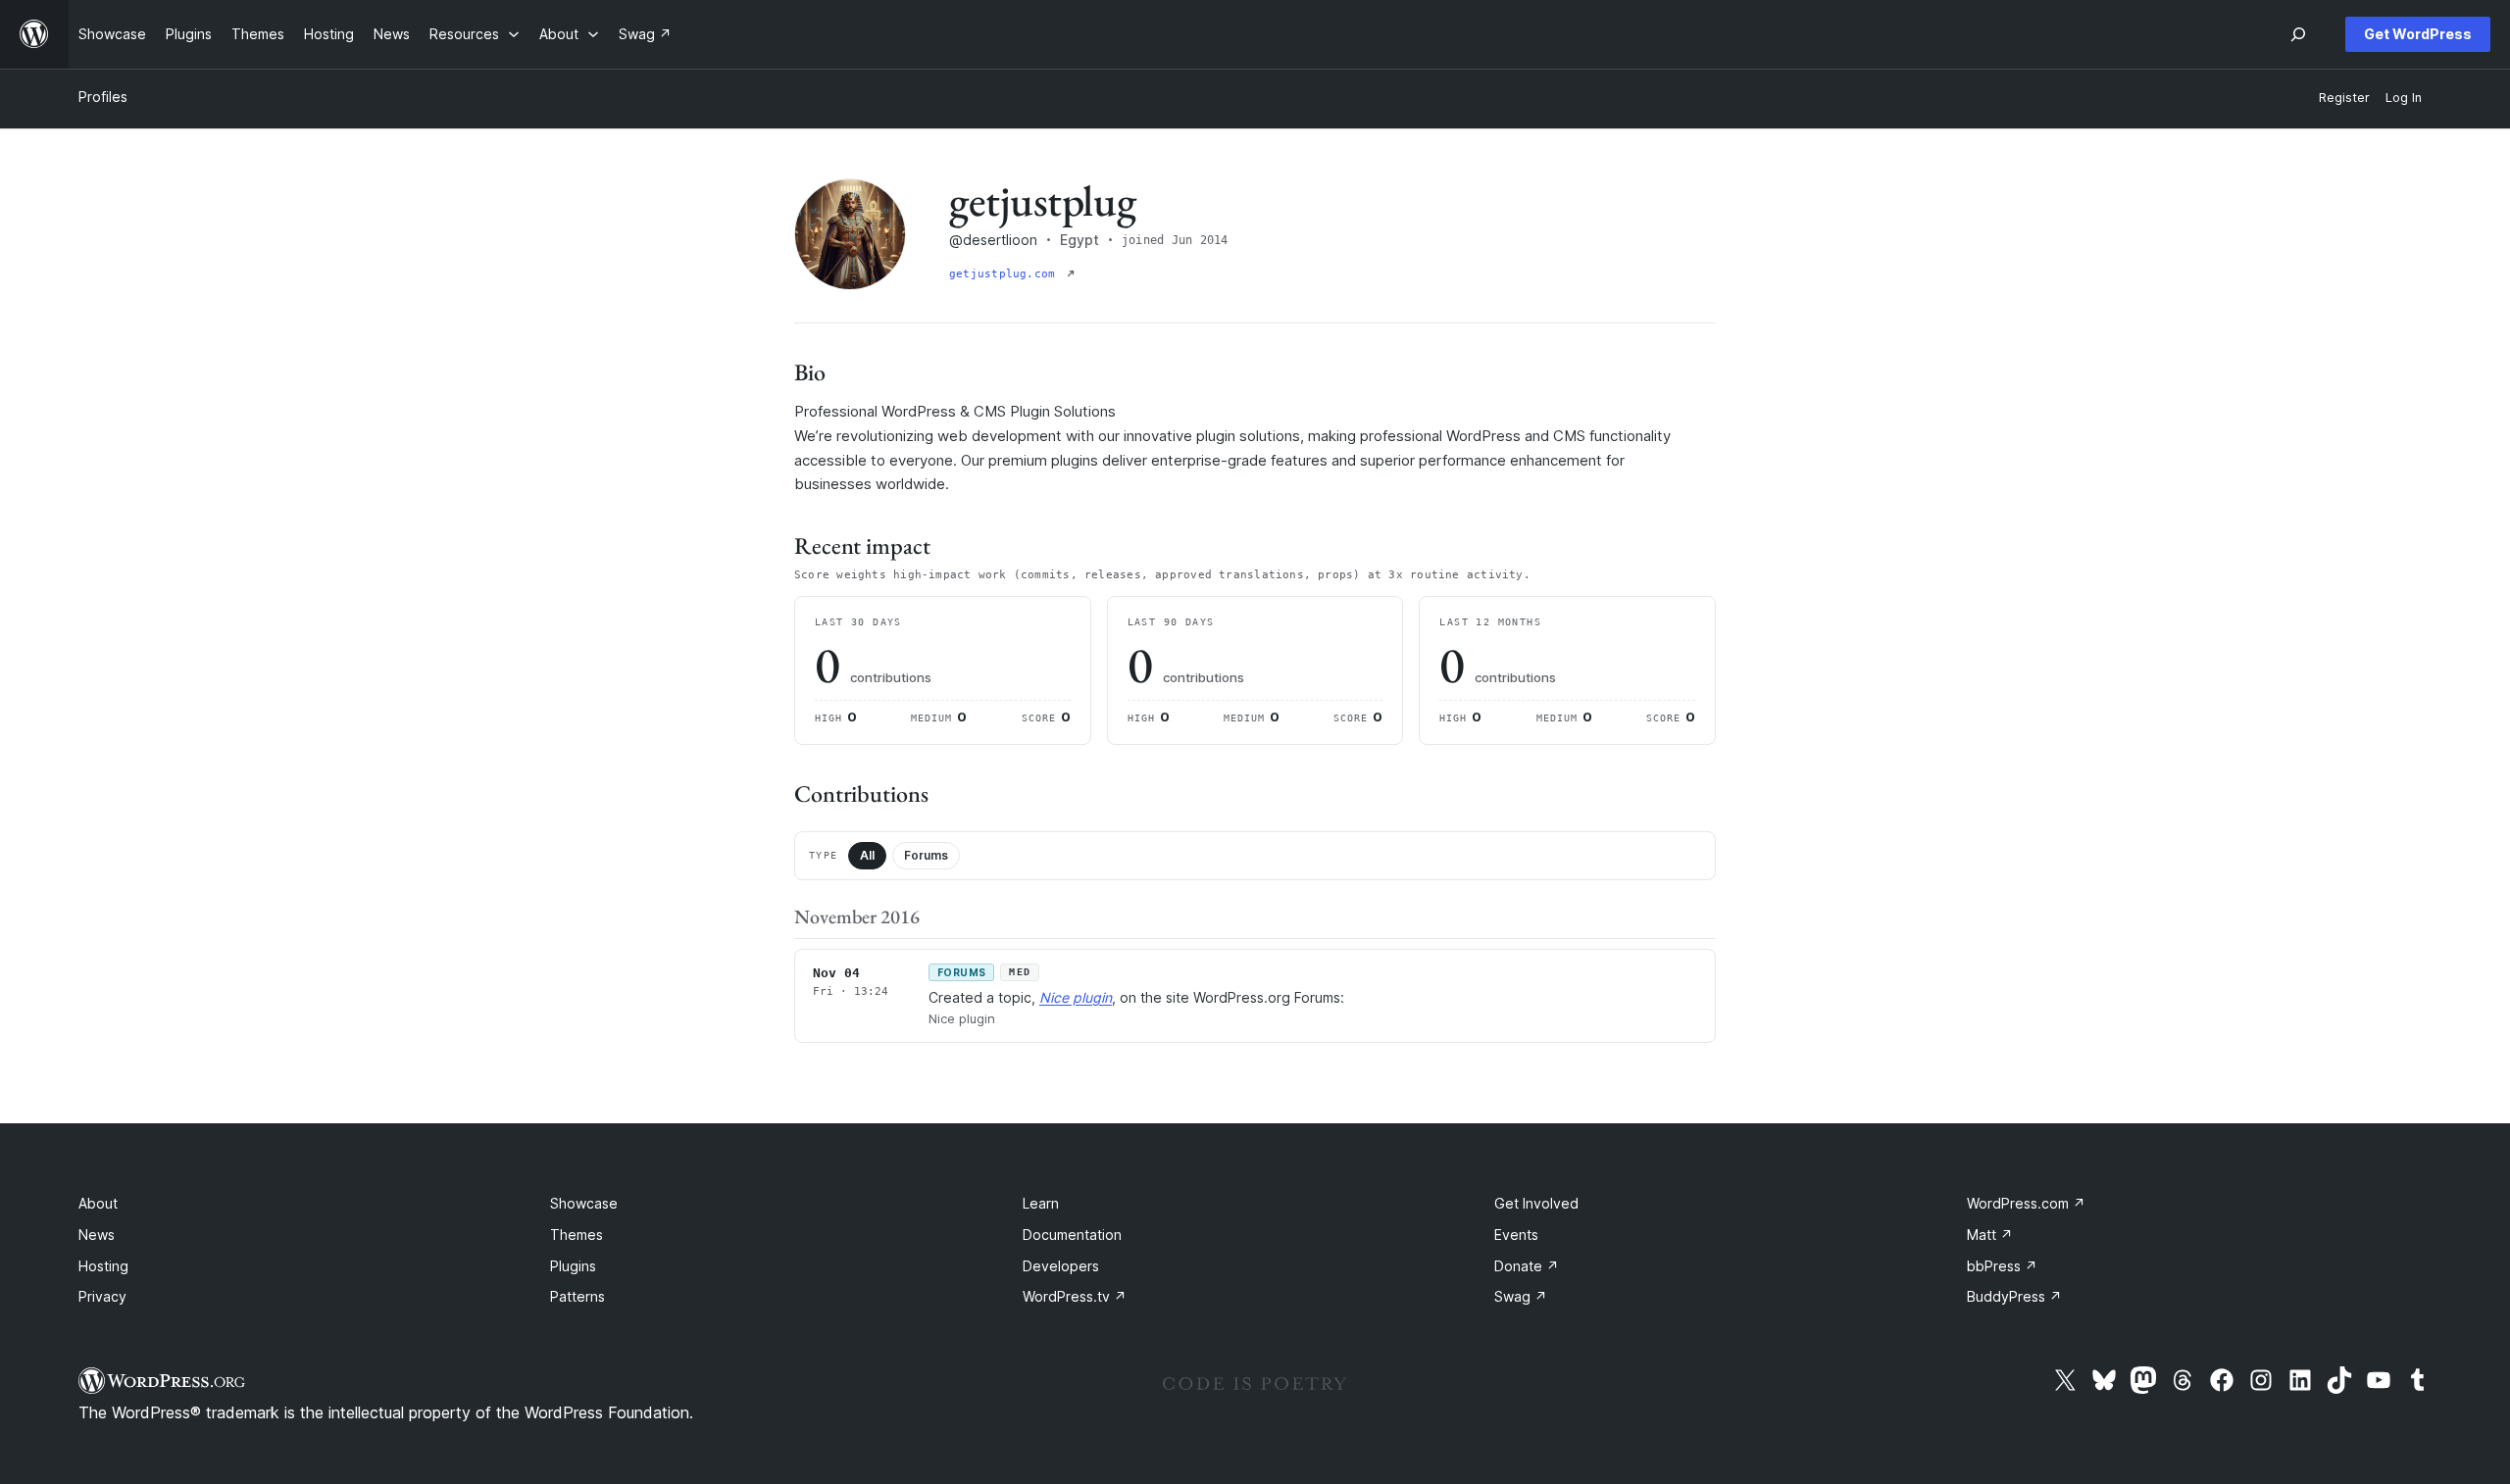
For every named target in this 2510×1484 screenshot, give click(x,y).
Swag (1521, 1296)
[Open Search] (2298, 34)
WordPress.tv (1075, 1296)
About (98, 1203)
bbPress (2002, 1266)
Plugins (573, 1266)
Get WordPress (2418, 34)
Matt (1990, 1235)
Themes (577, 1235)
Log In (2404, 98)
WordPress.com (2026, 1203)
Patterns (577, 1296)
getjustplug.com (1006, 274)
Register (2344, 98)
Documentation (1072, 1235)
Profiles (103, 97)
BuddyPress (2014, 1296)
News (97, 1235)
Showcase (584, 1203)
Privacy (102, 1296)
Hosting (103, 1266)
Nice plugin (1076, 997)
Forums (926, 855)
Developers (1061, 1266)
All (867, 855)
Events (1516, 1235)
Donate (1527, 1266)
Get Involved (1536, 1203)
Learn (1041, 1203)
